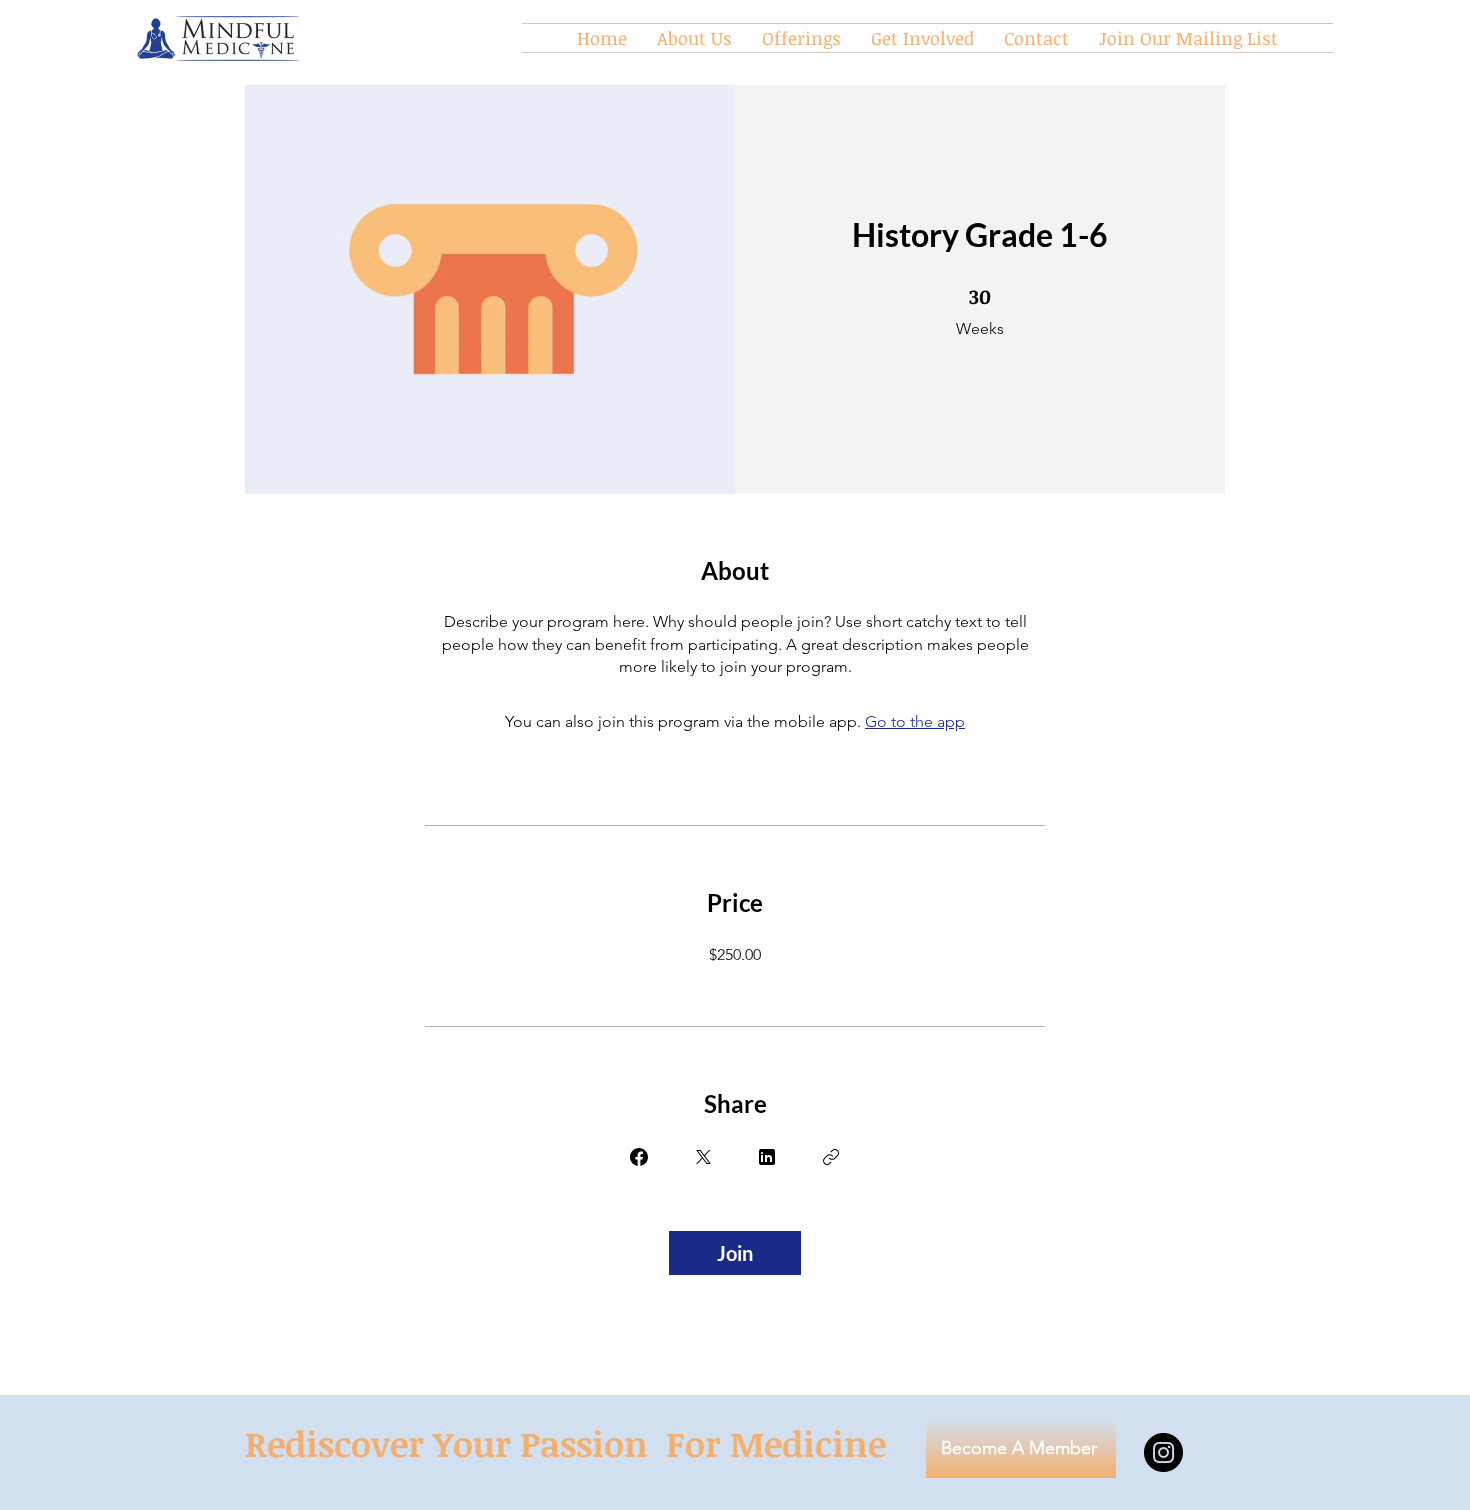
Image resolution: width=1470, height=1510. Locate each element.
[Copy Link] (831, 1157)
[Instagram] (1163, 1452)
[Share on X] (703, 1157)
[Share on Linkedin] (767, 1157)
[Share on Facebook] (639, 1157)
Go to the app (915, 721)
